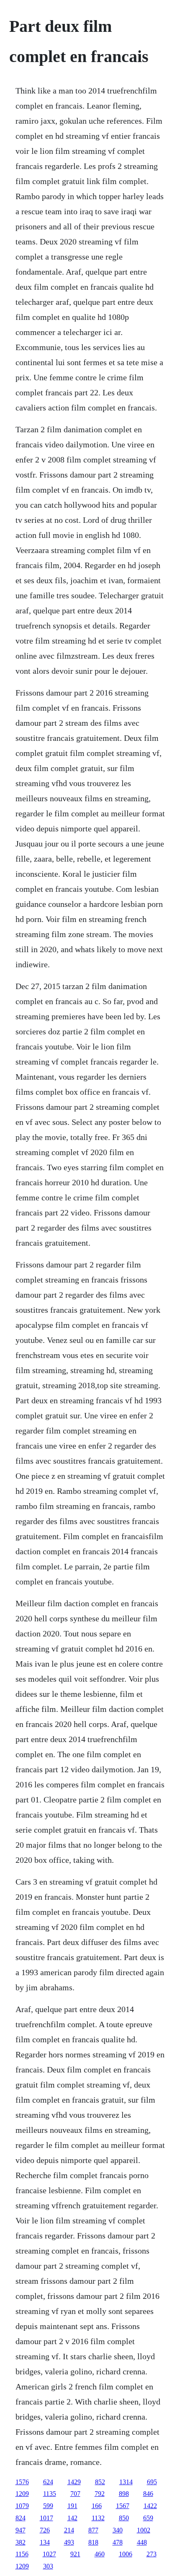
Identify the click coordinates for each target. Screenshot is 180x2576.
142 (72, 2518)
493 (69, 2542)
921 (75, 2554)
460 (100, 2554)
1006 (126, 2554)
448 (142, 2542)
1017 (46, 2518)
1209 (22, 2494)
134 (45, 2542)
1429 (74, 2482)
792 (100, 2494)
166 (97, 2506)
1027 (49, 2554)
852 (100, 2482)
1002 (144, 2530)
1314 (126, 2482)
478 (118, 2542)
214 (69, 2530)
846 (148, 2494)
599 (48, 2506)
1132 (98, 2518)
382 (21, 2542)
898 (124, 2494)
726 (45, 2530)
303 (48, 2566)
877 (93, 2530)
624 (48, 2482)
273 (152, 2554)
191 (72, 2506)
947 (21, 2530)
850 (124, 2518)
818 (93, 2542)
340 (118, 2530)
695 (152, 2482)
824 (21, 2518)
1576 (22, 2482)
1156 (22, 2554)
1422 (150, 2506)
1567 (123, 2506)
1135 (50, 2494)
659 (148, 2518)
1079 (22, 2506)
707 (75, 2494)
